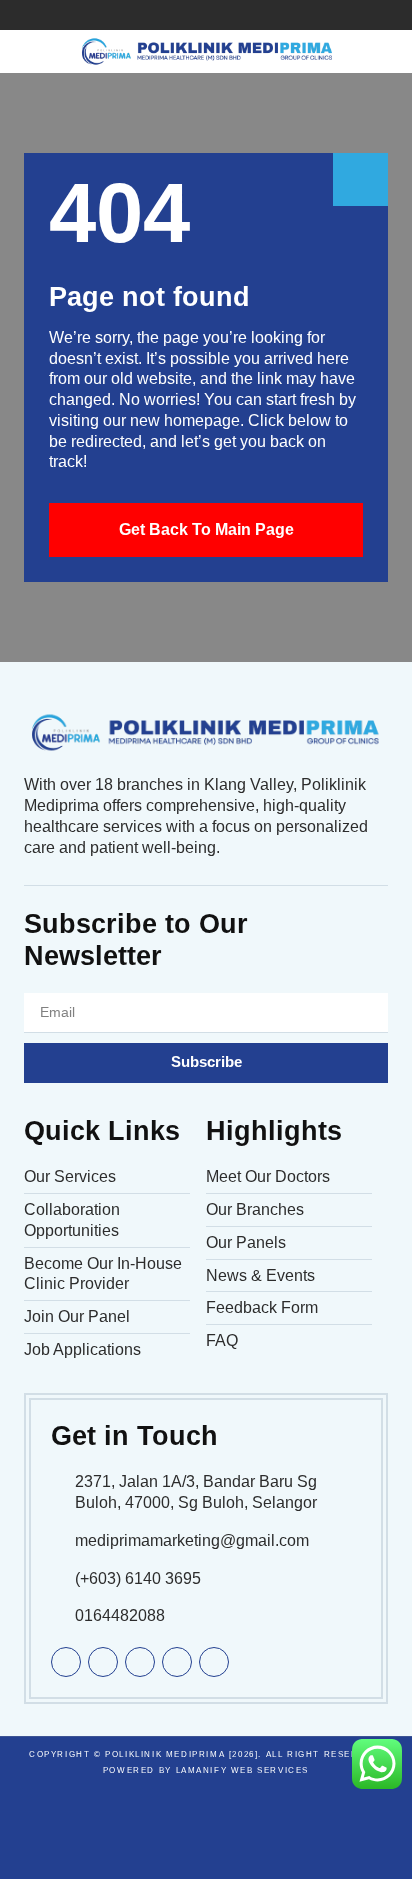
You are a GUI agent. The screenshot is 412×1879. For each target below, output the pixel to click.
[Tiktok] (236, 15)
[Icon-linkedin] (176, 15)
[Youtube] (206, 15)
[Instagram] (266, 15)
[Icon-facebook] (146, 15)
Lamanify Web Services (243, 1770)
